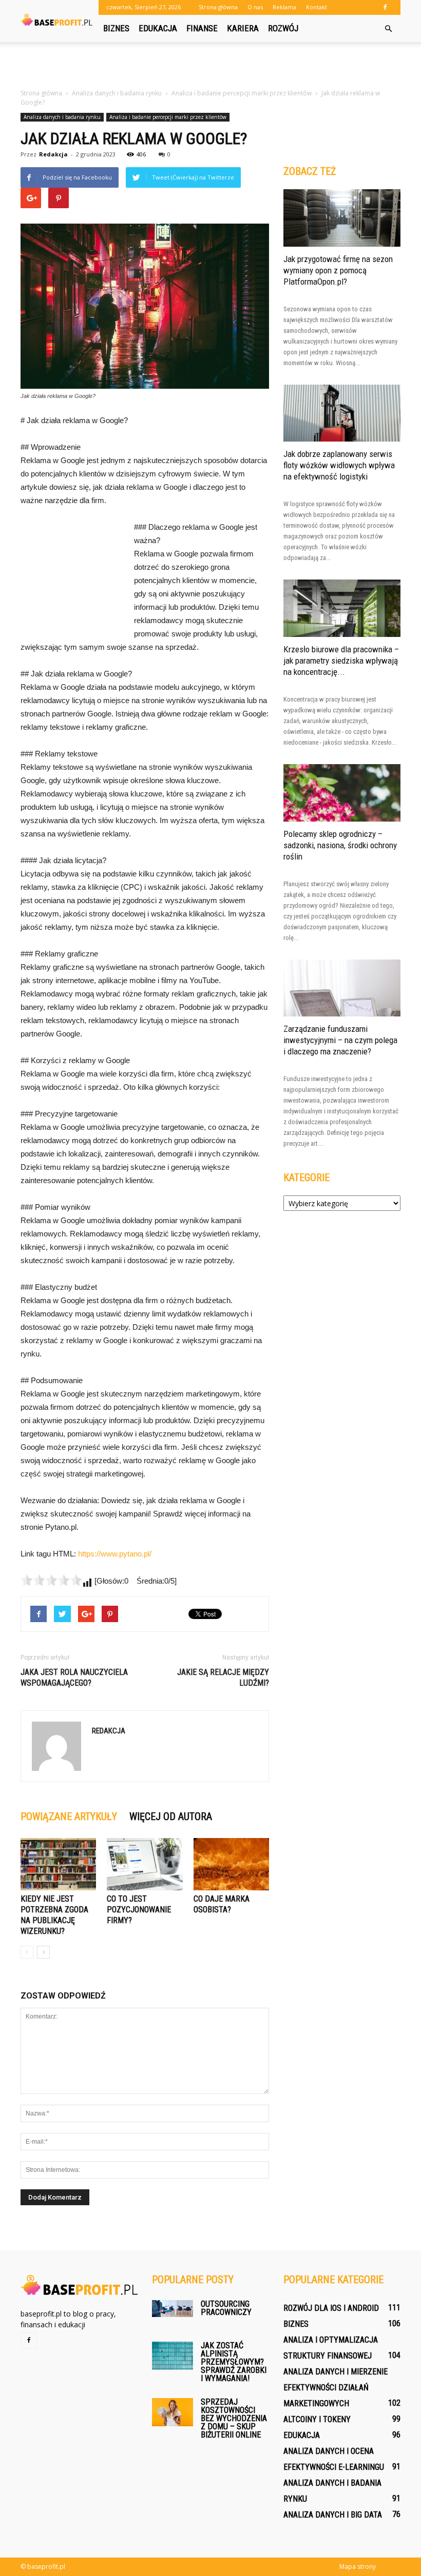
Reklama (284, 7)
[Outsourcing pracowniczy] (173, 2309)
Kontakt (317, 7)
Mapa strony (358, 2567)
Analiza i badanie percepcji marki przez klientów (168, 117)
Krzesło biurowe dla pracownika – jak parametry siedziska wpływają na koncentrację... (341, 661)
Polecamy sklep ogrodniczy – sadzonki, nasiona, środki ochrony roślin (340, 845)
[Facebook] (385, 7)
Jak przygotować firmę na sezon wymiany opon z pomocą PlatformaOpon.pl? (338, 270)
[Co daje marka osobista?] (231, 1864)
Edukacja (158, 28)
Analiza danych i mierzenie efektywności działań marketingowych (336, 2388)
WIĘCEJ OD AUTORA (171, 1816)
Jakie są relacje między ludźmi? (223, 1678)
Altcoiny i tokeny (317, 2419)
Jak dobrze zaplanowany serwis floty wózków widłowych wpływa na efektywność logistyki (339, 465)
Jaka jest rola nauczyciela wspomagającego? (74, 1678)
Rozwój (283, 28)
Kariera (243, 28)
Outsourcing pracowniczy (226, 2308)
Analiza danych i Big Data (333, 2515)
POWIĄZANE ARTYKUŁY (69, 1816)
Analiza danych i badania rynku (62, 117)
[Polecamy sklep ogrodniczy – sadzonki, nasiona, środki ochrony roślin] (342, 793)
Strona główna (218, 7)
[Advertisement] (210, 65)
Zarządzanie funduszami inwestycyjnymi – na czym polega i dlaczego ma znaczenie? (340, 1040)
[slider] (51, 1580)
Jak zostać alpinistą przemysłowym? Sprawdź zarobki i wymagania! (234, 2362)
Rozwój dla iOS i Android (331, 2308)
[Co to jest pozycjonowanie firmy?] (145, 1864)
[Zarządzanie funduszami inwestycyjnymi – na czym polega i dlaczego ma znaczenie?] (342, 988)
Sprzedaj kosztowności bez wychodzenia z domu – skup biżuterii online (234, 2418)
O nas (255, 7)
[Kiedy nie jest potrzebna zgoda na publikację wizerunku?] (58, 1864)
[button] (388, 29)
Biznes (116, 28)
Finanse (202, 28)
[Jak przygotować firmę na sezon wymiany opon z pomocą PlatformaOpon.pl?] (342, 218)
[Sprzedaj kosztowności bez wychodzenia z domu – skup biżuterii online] (173, 2412)
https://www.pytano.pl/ (115, 1554)
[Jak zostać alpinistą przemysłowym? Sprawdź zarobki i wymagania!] (173, 2356)
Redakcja (53, 154)
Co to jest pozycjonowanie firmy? (139, 1910)
